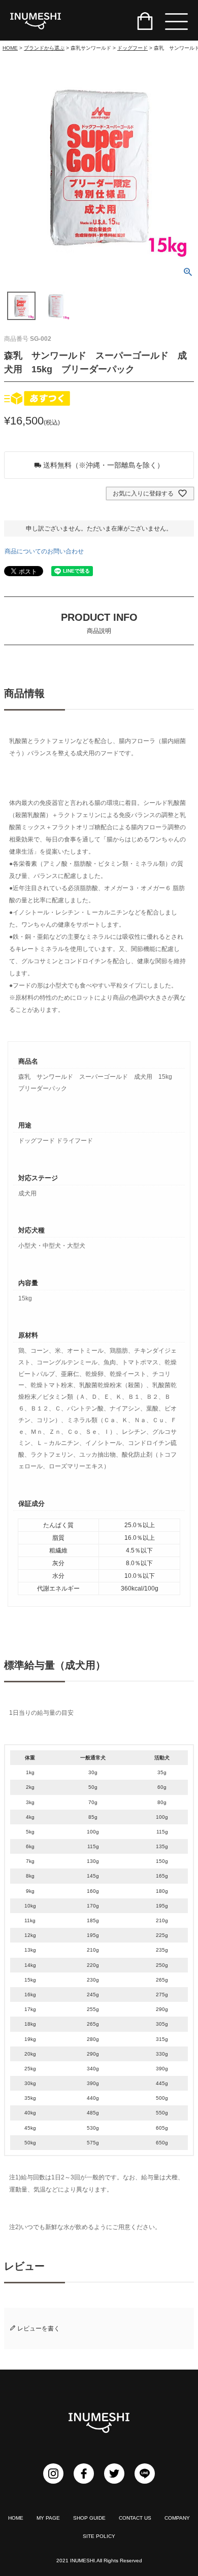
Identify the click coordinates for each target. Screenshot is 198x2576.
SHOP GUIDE (89, 2518)
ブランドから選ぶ (44, 48)
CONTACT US (135, 2518)
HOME (10, 48)
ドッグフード (133, 48)
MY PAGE (48, 2518)
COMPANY (177, 2518)
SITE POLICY (99, 2536)
